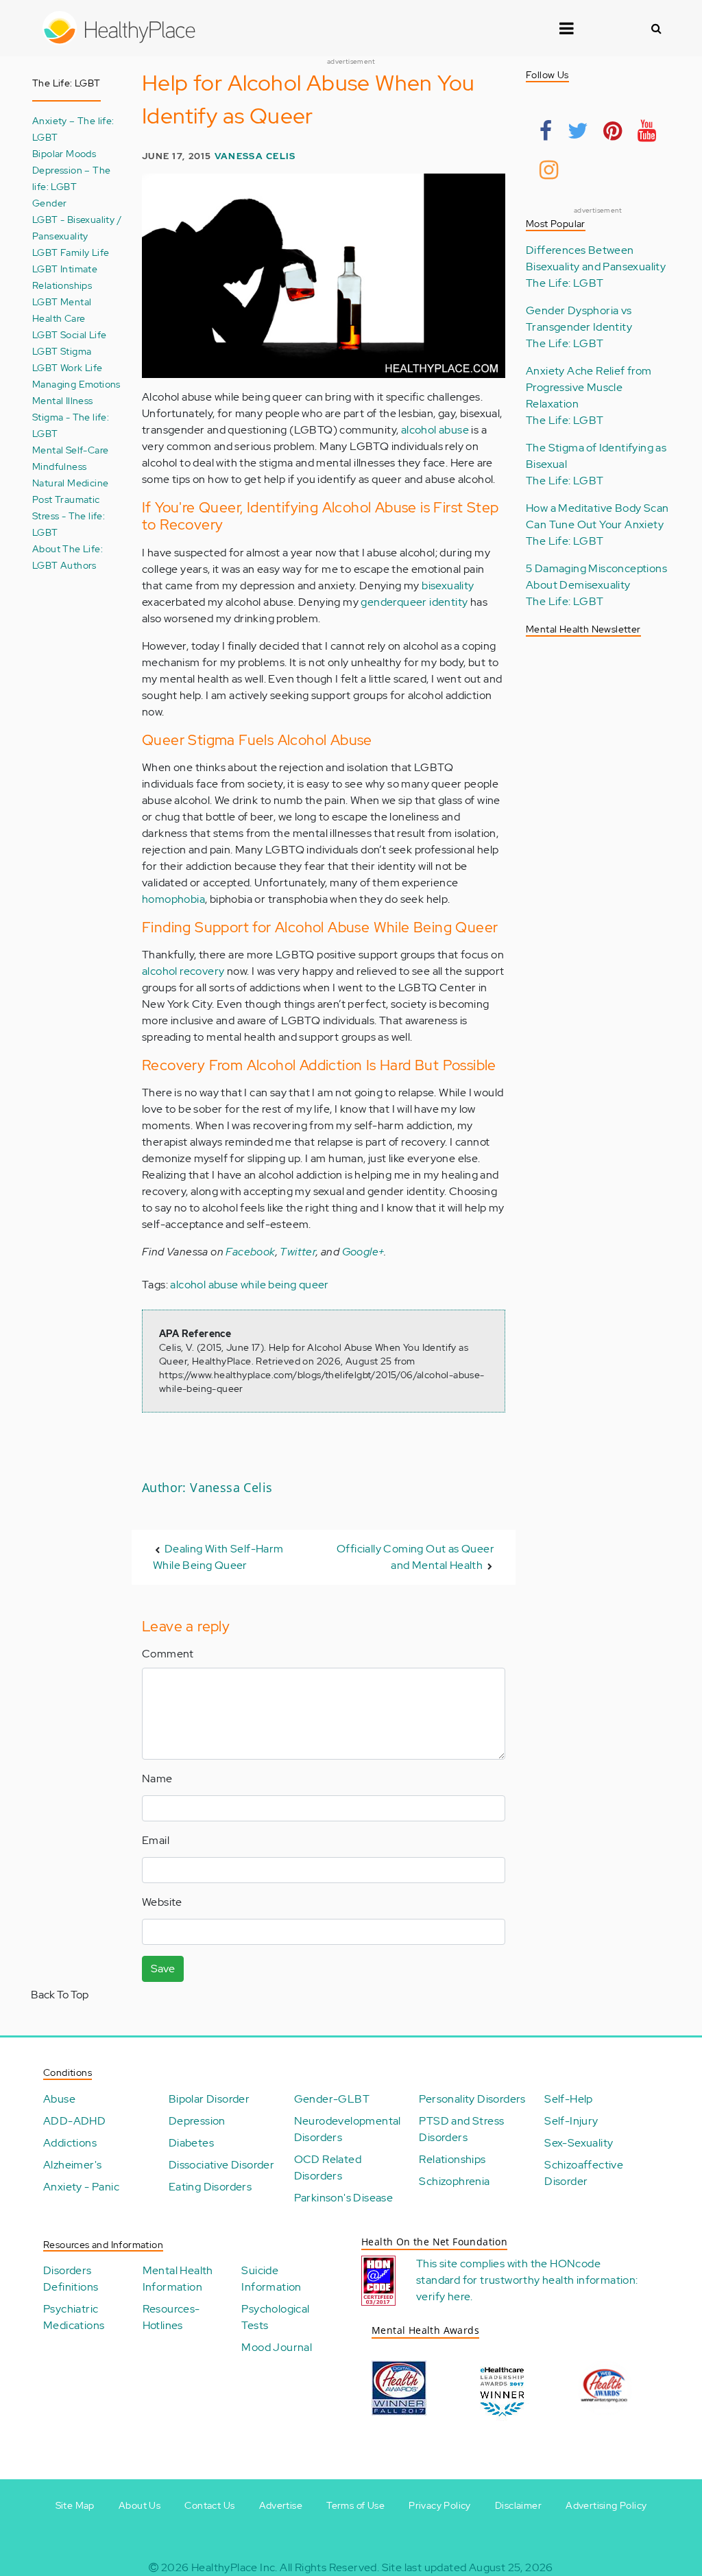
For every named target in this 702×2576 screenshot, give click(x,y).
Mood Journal (277, 2347)
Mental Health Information (178, 2279)
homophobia (173, 899)
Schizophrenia (454, 2181)
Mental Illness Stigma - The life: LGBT (71, 417)
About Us (140, 2505)
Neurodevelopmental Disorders (348, 2129)
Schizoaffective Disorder (584, 2173)
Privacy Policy (440, 2505)
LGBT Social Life (69, 334)
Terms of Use (355, 2505)
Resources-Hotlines (171, 2317)
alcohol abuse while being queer (249, 1285)
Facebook (250, 1252)
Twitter (298, 1252)
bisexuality (448, 586)
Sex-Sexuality (579, 2143)
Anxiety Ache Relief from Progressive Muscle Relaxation (589, 387)
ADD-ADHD (74, 2121)
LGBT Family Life (71, 252)
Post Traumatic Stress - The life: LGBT (69, 516)
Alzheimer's (72, 2165)
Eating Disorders (210, 2187)
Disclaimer (518, 2505)
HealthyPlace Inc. (234, 2567)
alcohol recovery (183, 971)
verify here (443, 2296)
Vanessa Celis (255, 156)
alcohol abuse (435, 430)
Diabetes (191, 2143)
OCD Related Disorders (328, 2167)
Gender (49, 203)
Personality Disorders (472, 2099)
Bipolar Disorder (209, 2099)
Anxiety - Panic (81, 2187)
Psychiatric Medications (74, 2317)
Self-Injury (571, 2121)
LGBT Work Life (68, 367)
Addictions (70, 2143)
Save (163, 1969)
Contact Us (209, 2505)
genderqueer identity (414, 602)
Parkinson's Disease (344, 2198)
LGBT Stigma (62, 351)
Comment (168, 1654)
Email (156, 1840)
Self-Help (569, 2099)
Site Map (75, 2505)
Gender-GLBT (332, 2099)
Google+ (363, 1252)
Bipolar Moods (64, 153)
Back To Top (60, 1995)
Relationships (452, 2159)
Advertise (281, 2505)
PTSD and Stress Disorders (461, 2129)
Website (162, 1902)
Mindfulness (59, 466)
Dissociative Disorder (221, 2165)
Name (157, 1779)
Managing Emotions (76, 384)
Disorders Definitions (71, 2279)
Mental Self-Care (70, 450)
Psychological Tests (275, 2317)
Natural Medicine (70, 483)
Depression (197, 2121)
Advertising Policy (606, 2505)
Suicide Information (271, 2279)
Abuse (59, 2099)
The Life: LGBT (565, 283)
